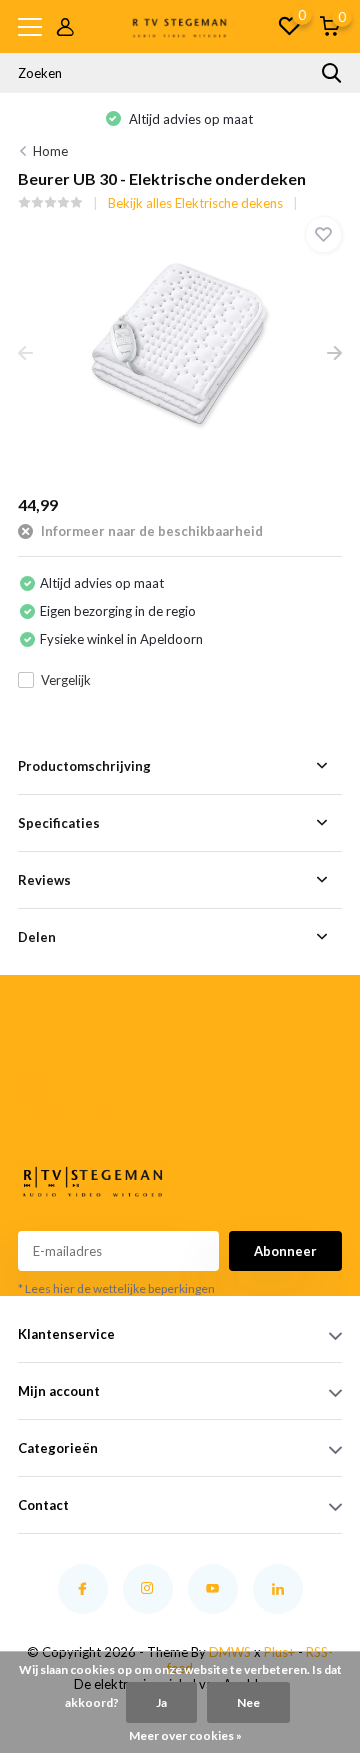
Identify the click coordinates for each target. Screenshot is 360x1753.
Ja (161, 1702)
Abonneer (285, 1251)
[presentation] (25, 354)
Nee (248, 1702)
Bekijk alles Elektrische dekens (195, 203)
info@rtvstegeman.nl (51, 1113)
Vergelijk (66, 680)
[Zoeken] (332, 73)
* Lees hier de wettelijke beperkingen (116, 1288)
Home (50, 151)
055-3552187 (46, 1089)
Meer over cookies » (185, 1735)
